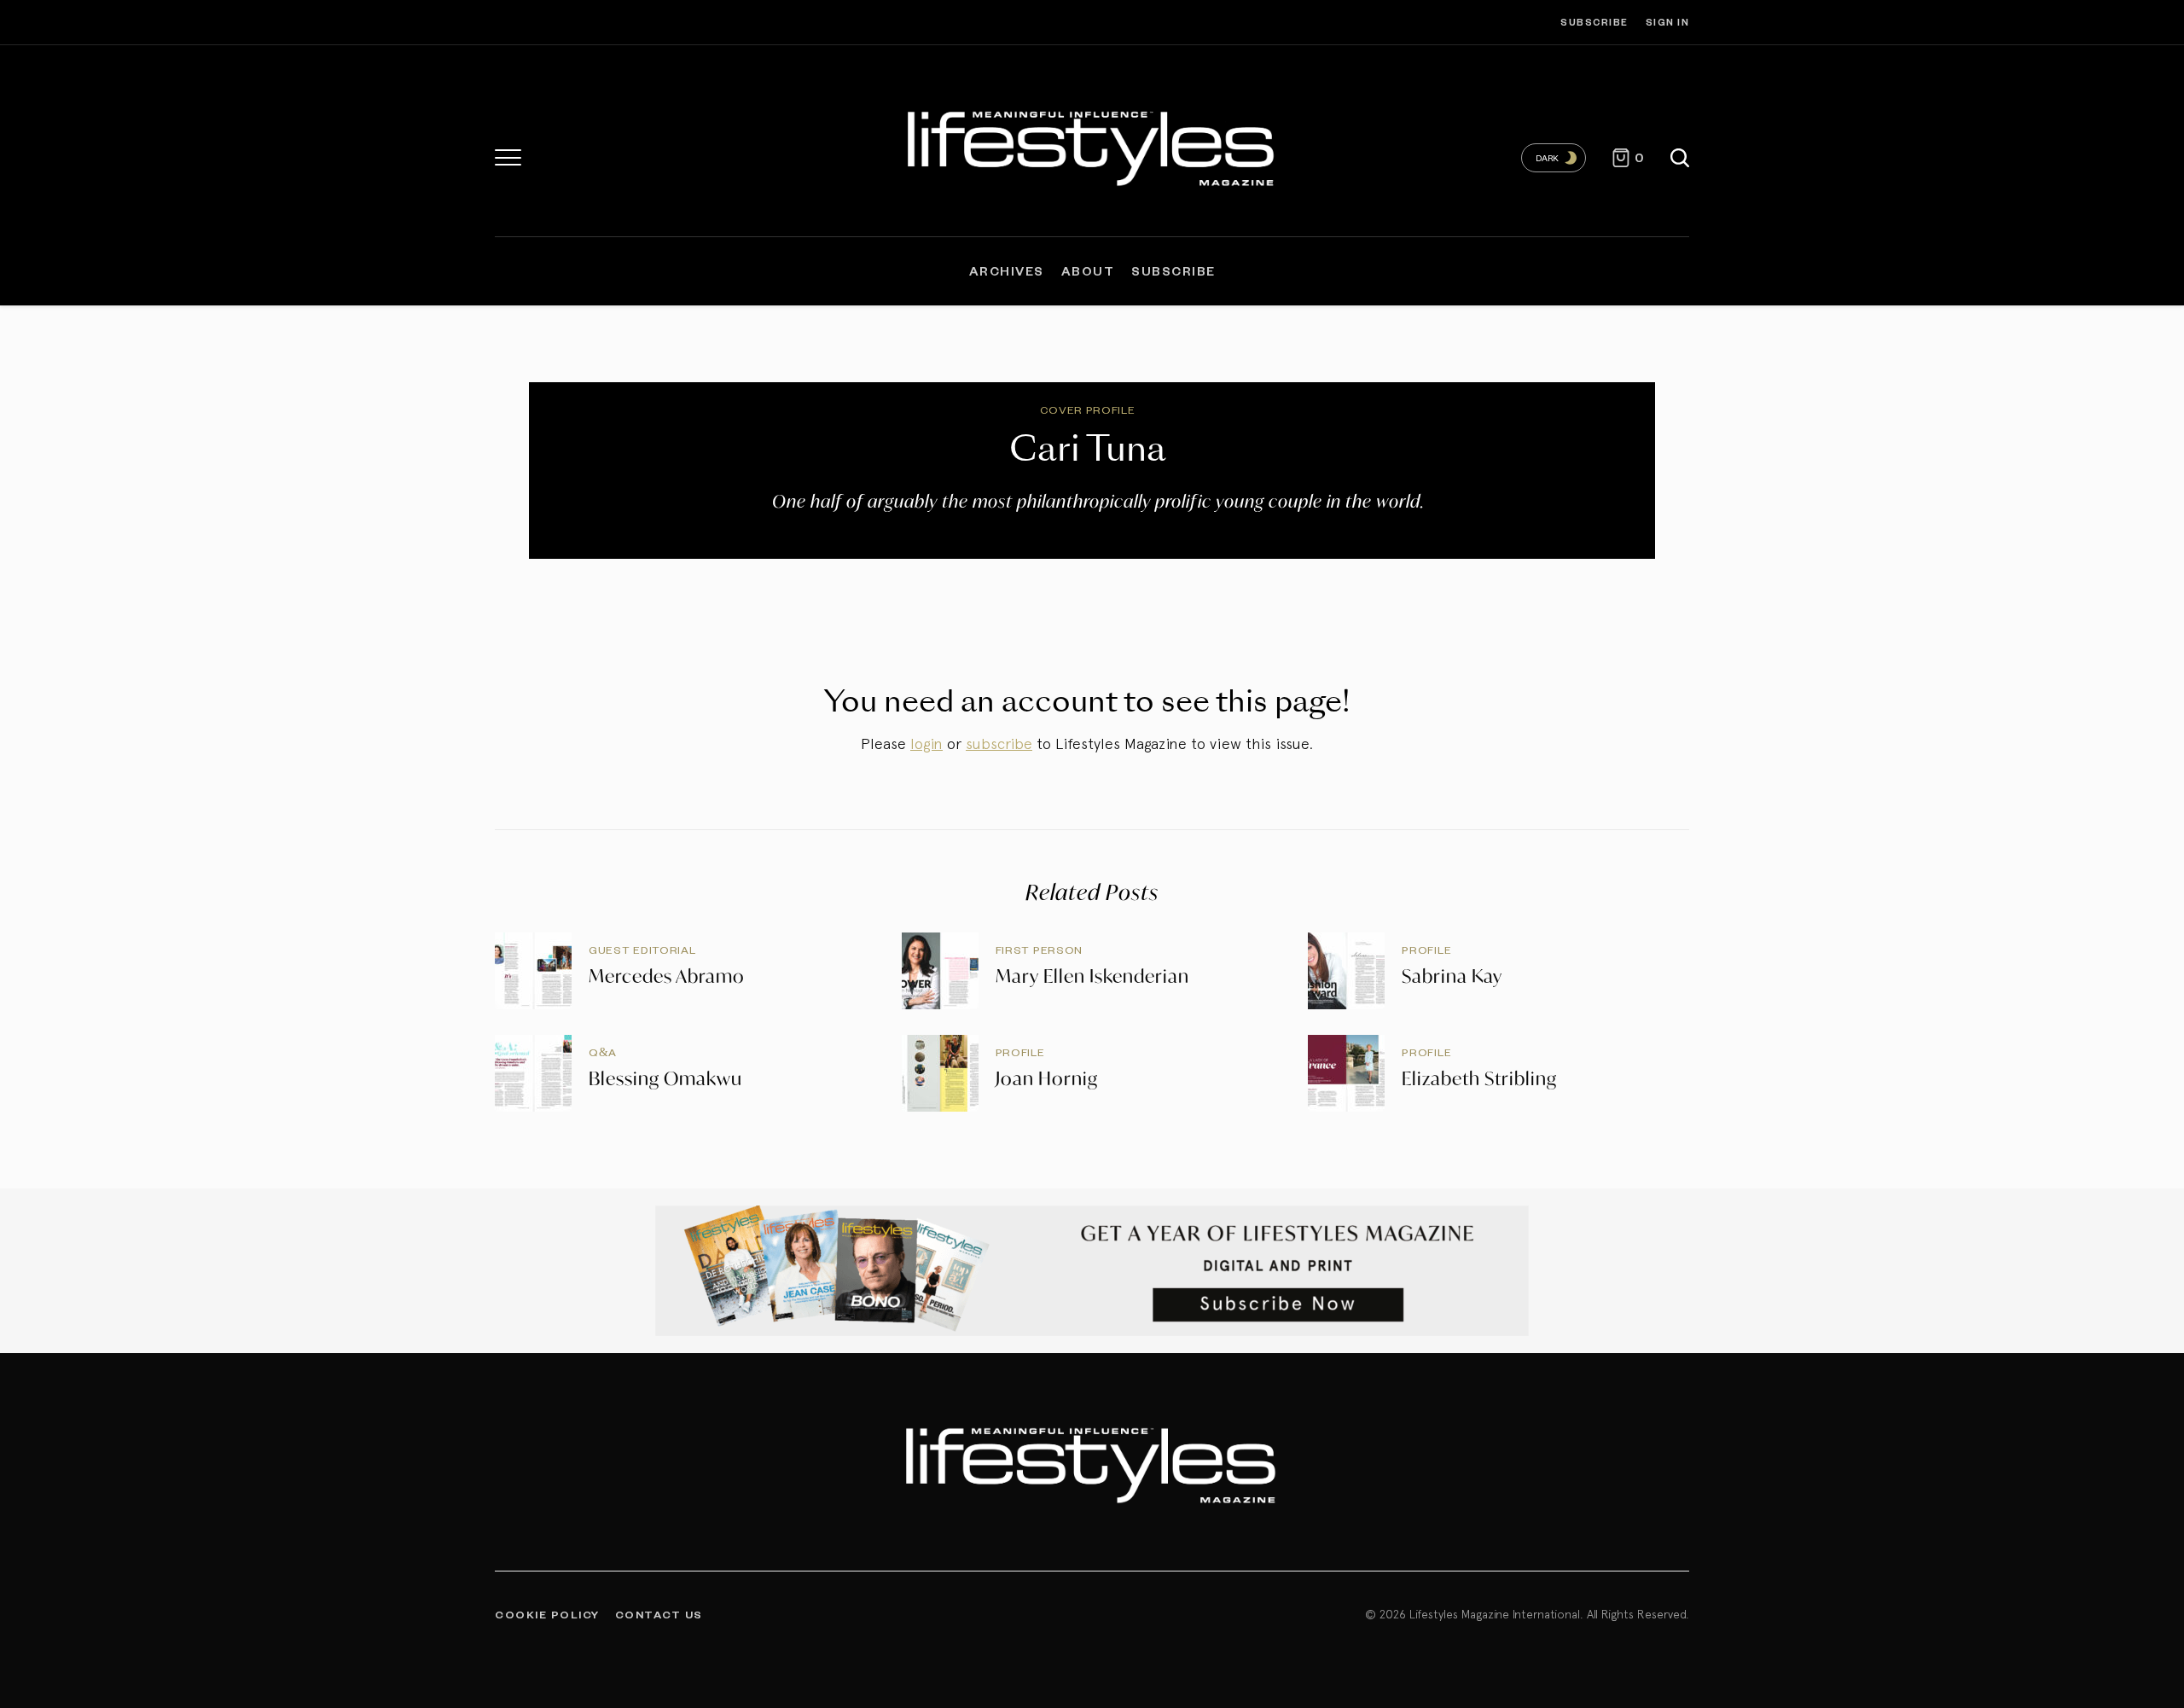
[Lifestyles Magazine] (1092, 145)
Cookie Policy (547, 1614)
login (926, 744)
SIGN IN (1668, 22)
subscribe (999, 744)
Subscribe (1594, 22)
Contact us (659, 1614)
